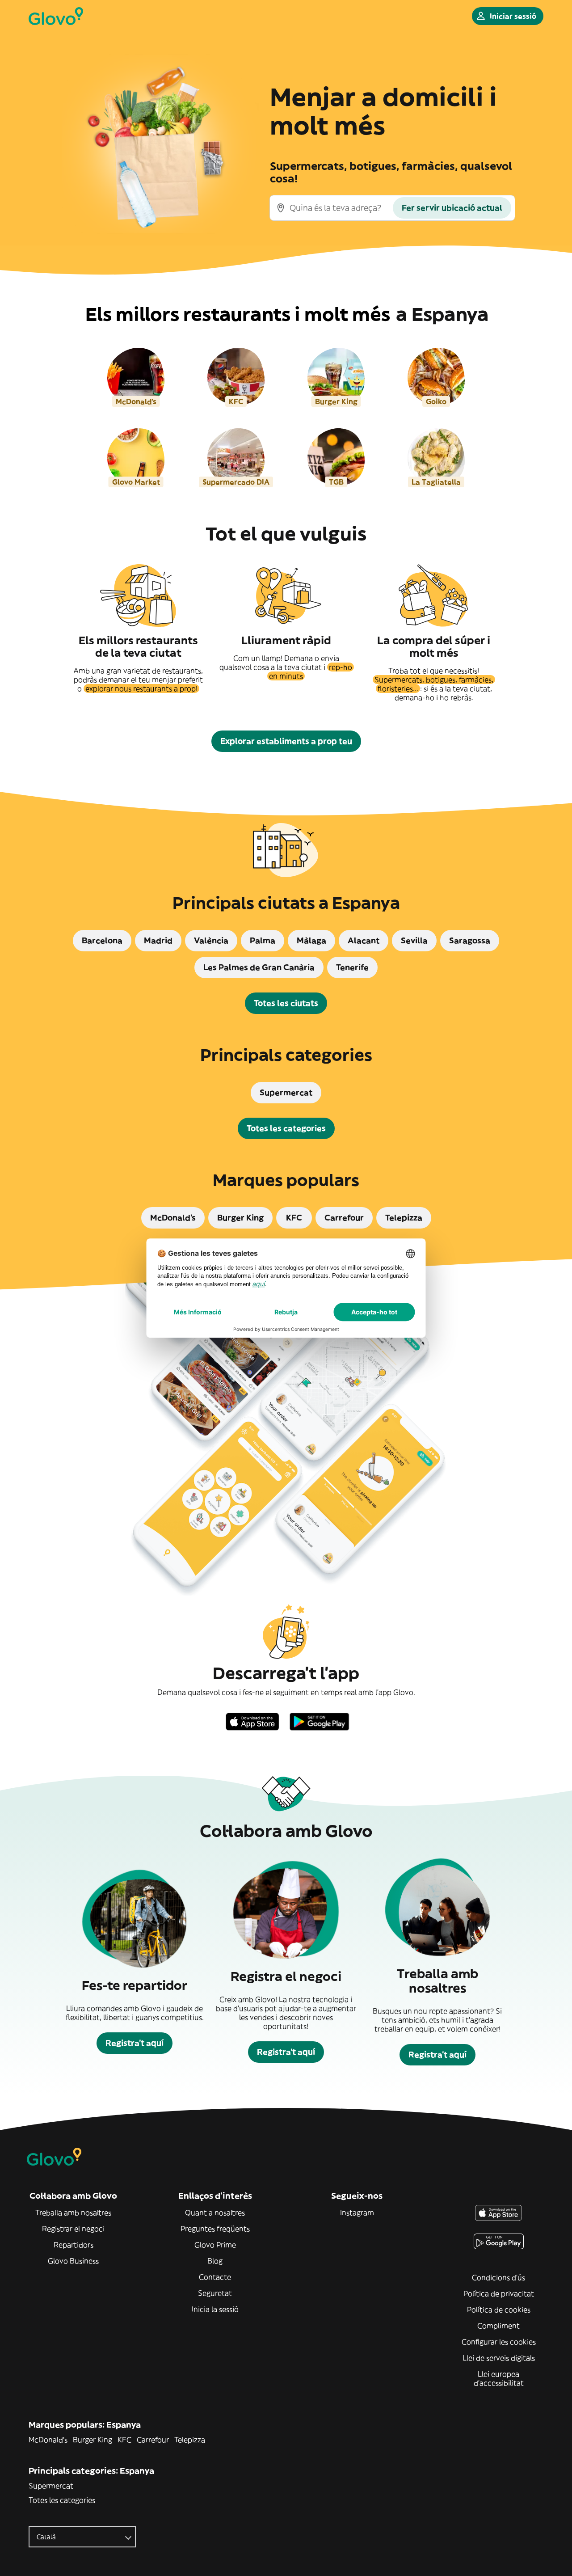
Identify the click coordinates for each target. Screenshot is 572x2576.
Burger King (93, 2440)
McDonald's (48, 2440)
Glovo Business (73, 2261)
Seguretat (215, 2293)
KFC (124, 2440)
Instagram (357, 2213)
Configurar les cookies (499, 2342)
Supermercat (51, 2486)
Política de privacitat (499, 2293)
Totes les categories (62, 2500)
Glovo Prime (215, 2245)
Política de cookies (499, 2310)
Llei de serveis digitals (499, 2358)
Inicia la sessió (215, 2309)
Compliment (498, 2326)
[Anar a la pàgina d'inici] (56, 16)
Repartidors (74, 2245)
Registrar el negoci (73, 2229)
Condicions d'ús (498, 2277)
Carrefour (153, 2440)
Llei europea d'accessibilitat (499, 2378)
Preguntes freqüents (215, 2229)
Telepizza (190, 2440)
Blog (215, 2261)
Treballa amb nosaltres (73, 2213)
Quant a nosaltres (215, 2213)
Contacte (215, 2277)
